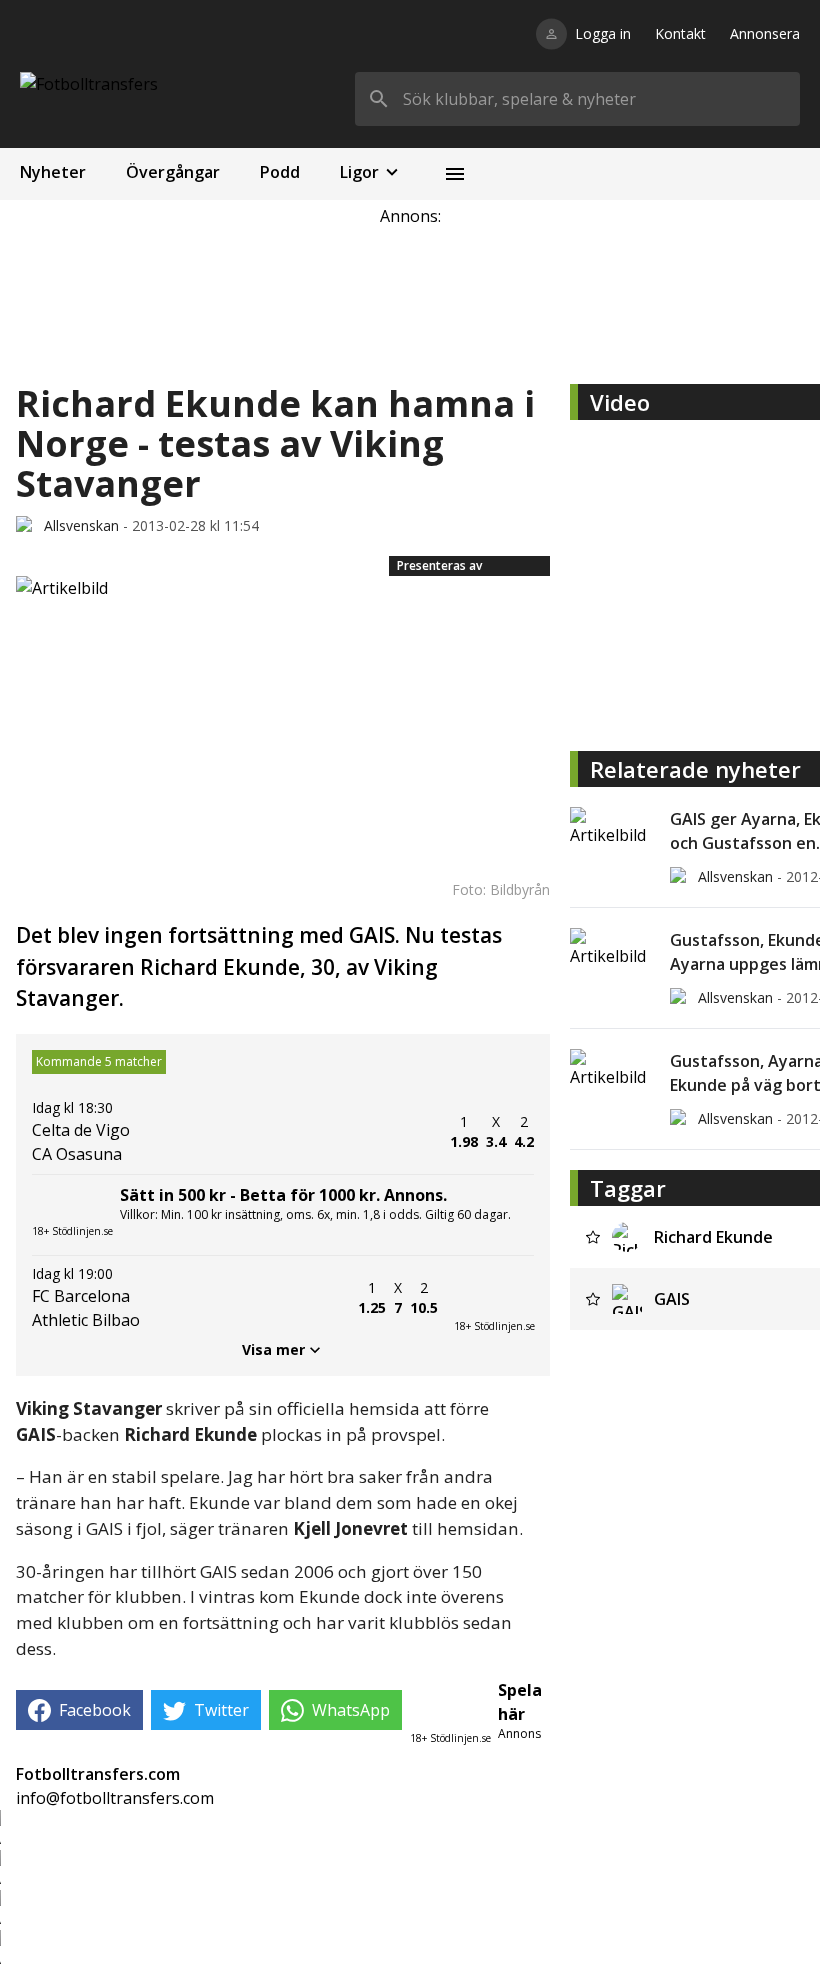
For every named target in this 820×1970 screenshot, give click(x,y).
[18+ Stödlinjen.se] (494, 1298)
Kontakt (680, 33)
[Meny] (455, 174)
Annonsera (765, 33)
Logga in (603, 33)
